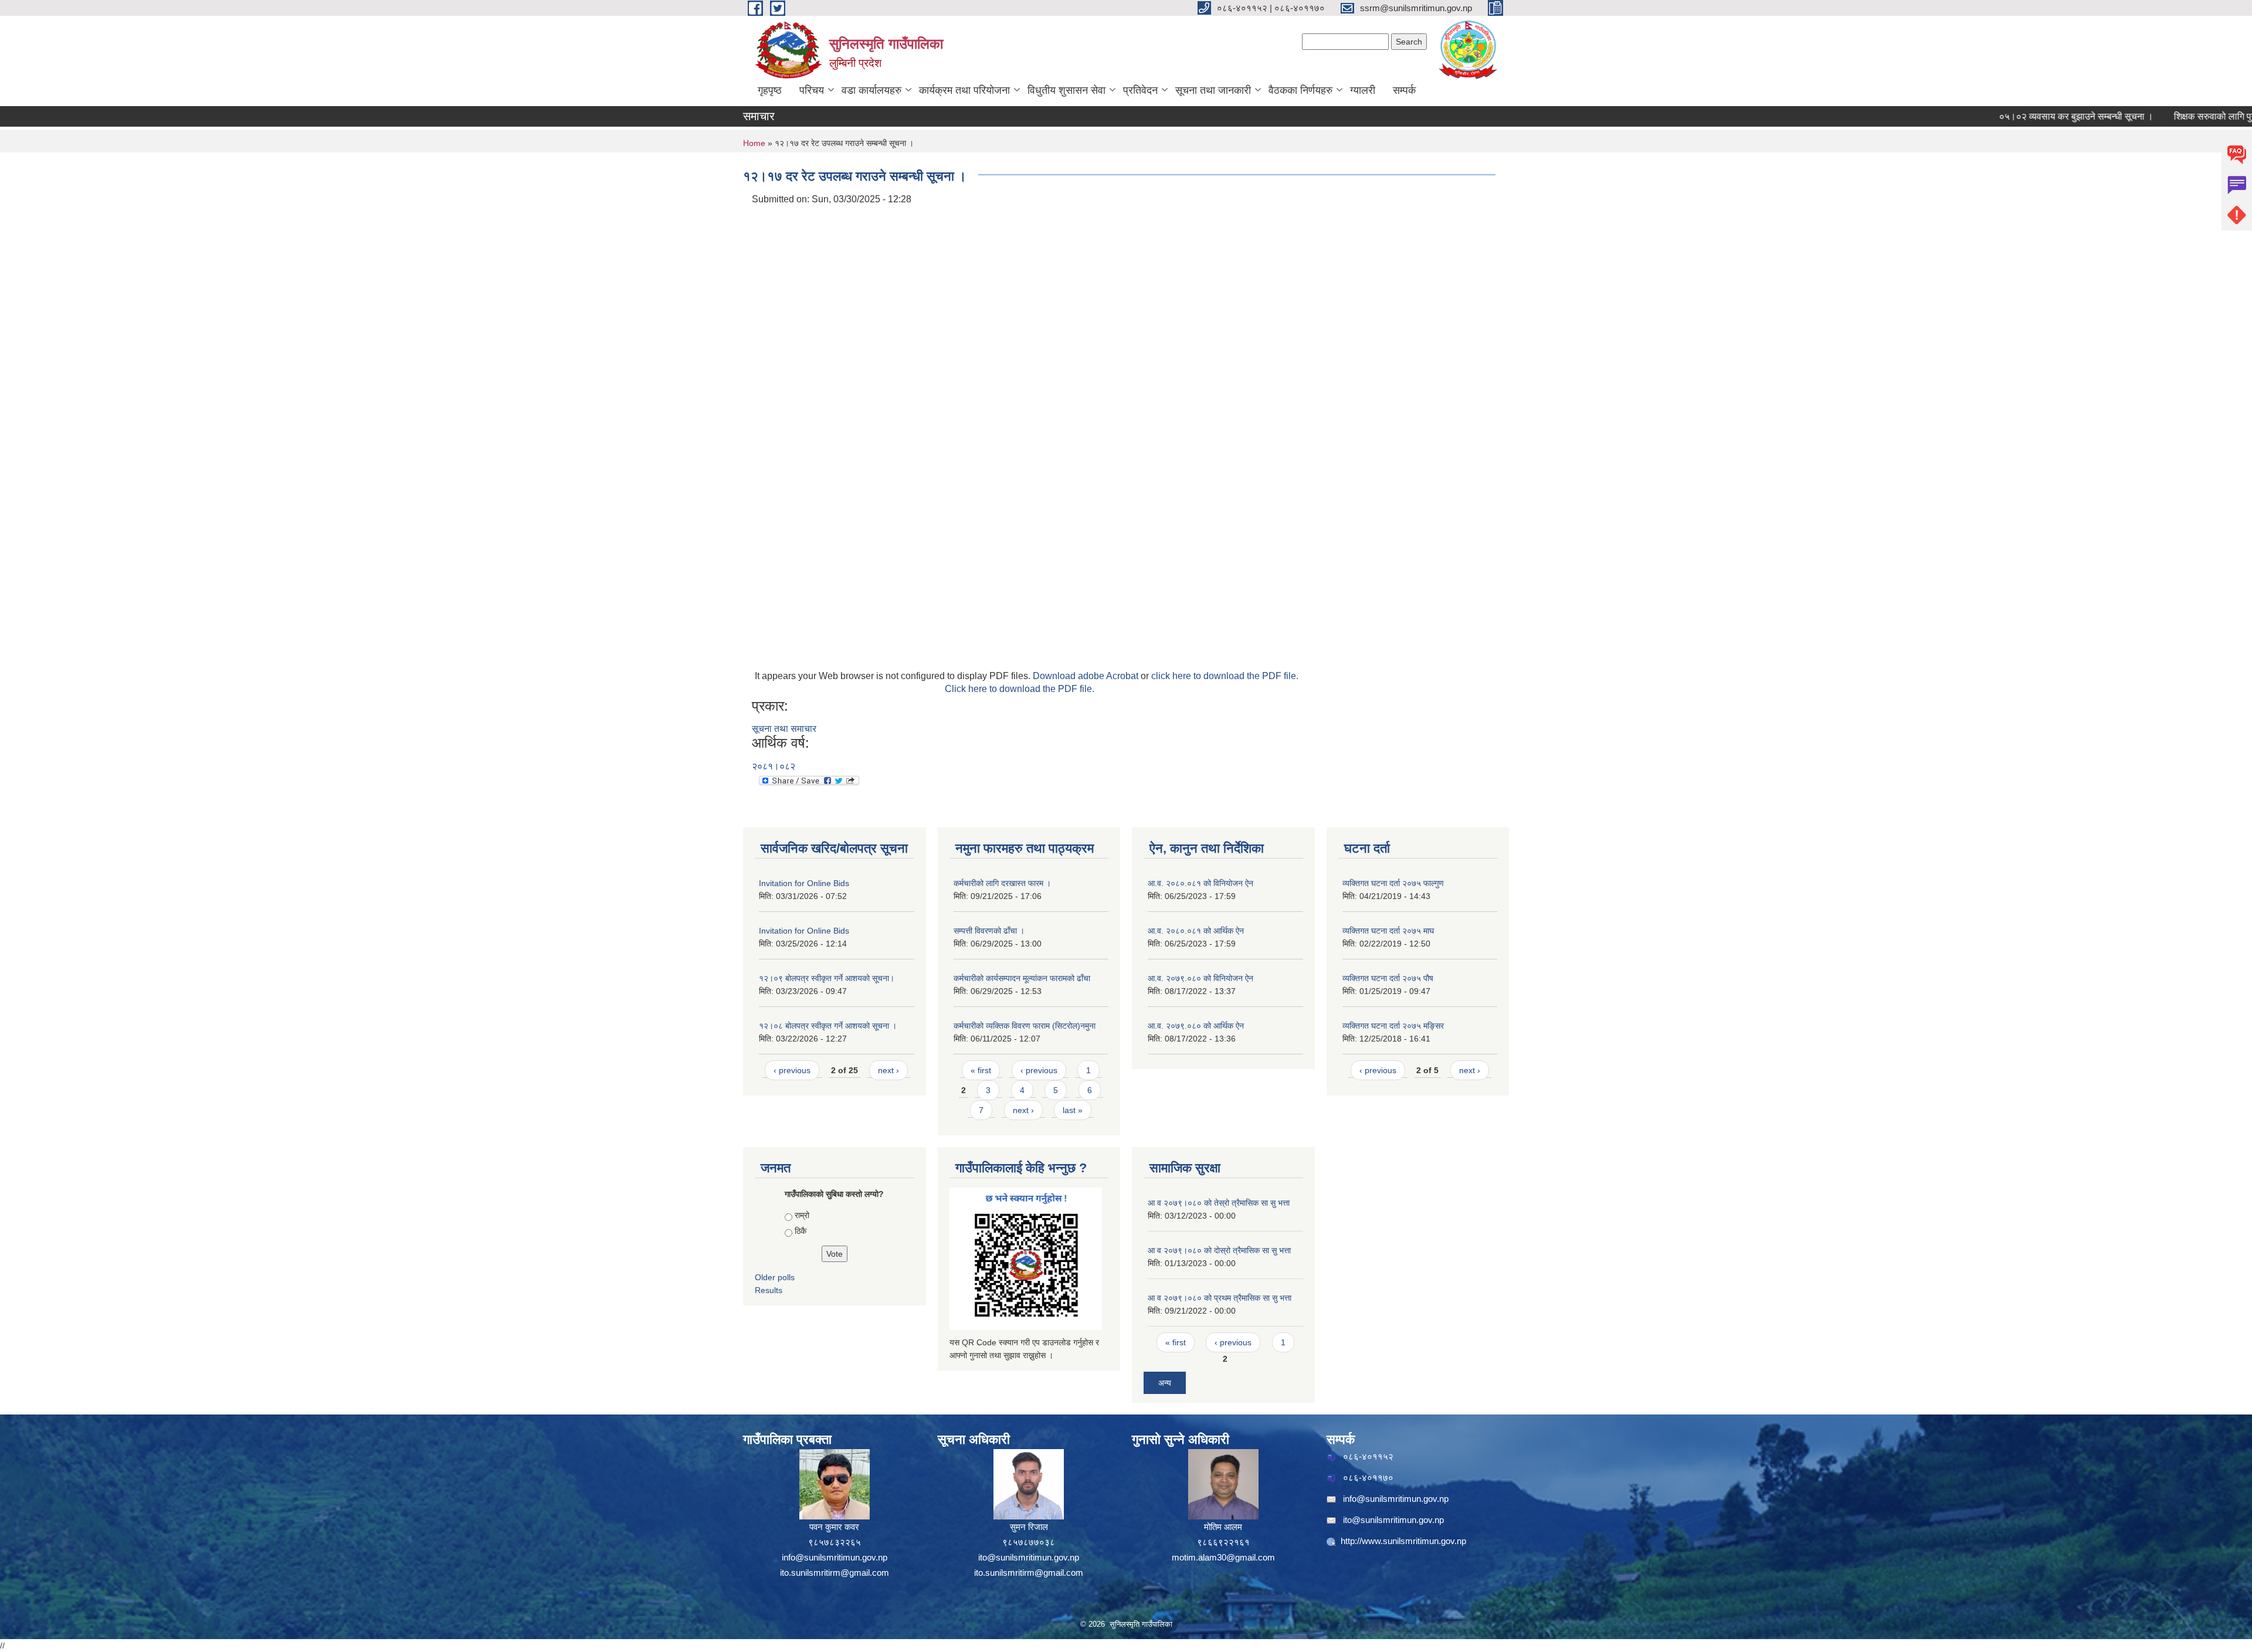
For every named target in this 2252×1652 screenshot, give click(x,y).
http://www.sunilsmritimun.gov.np (1403, 1541)
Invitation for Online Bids (804, 883)
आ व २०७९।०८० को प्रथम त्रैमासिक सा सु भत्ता (1220, 1298)
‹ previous (792, 1070)
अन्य (1165, 1383)
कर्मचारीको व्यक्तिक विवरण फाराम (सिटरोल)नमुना (1025, 1026)
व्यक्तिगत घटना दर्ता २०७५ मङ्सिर (1393, 1026)
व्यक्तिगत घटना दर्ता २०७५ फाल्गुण (1393, 883)
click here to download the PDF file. (1225, 676)
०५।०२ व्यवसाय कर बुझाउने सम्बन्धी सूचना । (2018, 116)
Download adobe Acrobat (1087, 676)
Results (769, 1290)
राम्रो (802, 1215)
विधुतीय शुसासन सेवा (1066, 90)
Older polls (775, 1277)
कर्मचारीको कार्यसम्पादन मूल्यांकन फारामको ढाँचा (1022, 978)
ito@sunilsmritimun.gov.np (1029, 1557)
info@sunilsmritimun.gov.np (835, 1557)
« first (981, 1070)
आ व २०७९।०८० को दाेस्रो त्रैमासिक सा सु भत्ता (1219, 1250)
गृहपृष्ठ (770, 90)
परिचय (812, 90)
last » (1073, 1110)
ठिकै (801, 1231)
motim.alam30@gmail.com (1223, 1557)
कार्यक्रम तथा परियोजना (964, 90)
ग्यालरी (1363, 90)
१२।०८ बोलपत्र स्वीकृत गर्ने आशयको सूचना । (828, 1026)
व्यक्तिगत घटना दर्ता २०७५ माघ (1388, 931)
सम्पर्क (1404, 90)
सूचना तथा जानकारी (1213, 90)
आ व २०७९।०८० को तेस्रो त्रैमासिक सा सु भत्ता (1219, 1203)
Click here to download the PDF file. (1020, 689)
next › (888, 1070)
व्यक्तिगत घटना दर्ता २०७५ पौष (1388, 978)
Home (754, 143)
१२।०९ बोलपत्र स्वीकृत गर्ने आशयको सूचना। (827, 978)
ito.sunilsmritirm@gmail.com (835, 1573)
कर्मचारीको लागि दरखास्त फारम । (1002, 883)
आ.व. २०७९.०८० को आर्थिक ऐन (1196, 1026)
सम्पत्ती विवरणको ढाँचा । (989, 931)
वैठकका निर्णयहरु (1300, 90)
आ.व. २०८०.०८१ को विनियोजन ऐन (1200, 883)
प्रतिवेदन (1140, 90)
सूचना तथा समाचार (784, 729)
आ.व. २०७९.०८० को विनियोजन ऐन (1200, 978)
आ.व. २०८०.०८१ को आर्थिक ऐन (1196, 931)
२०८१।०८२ (774, 766)
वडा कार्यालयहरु (871, 90)
